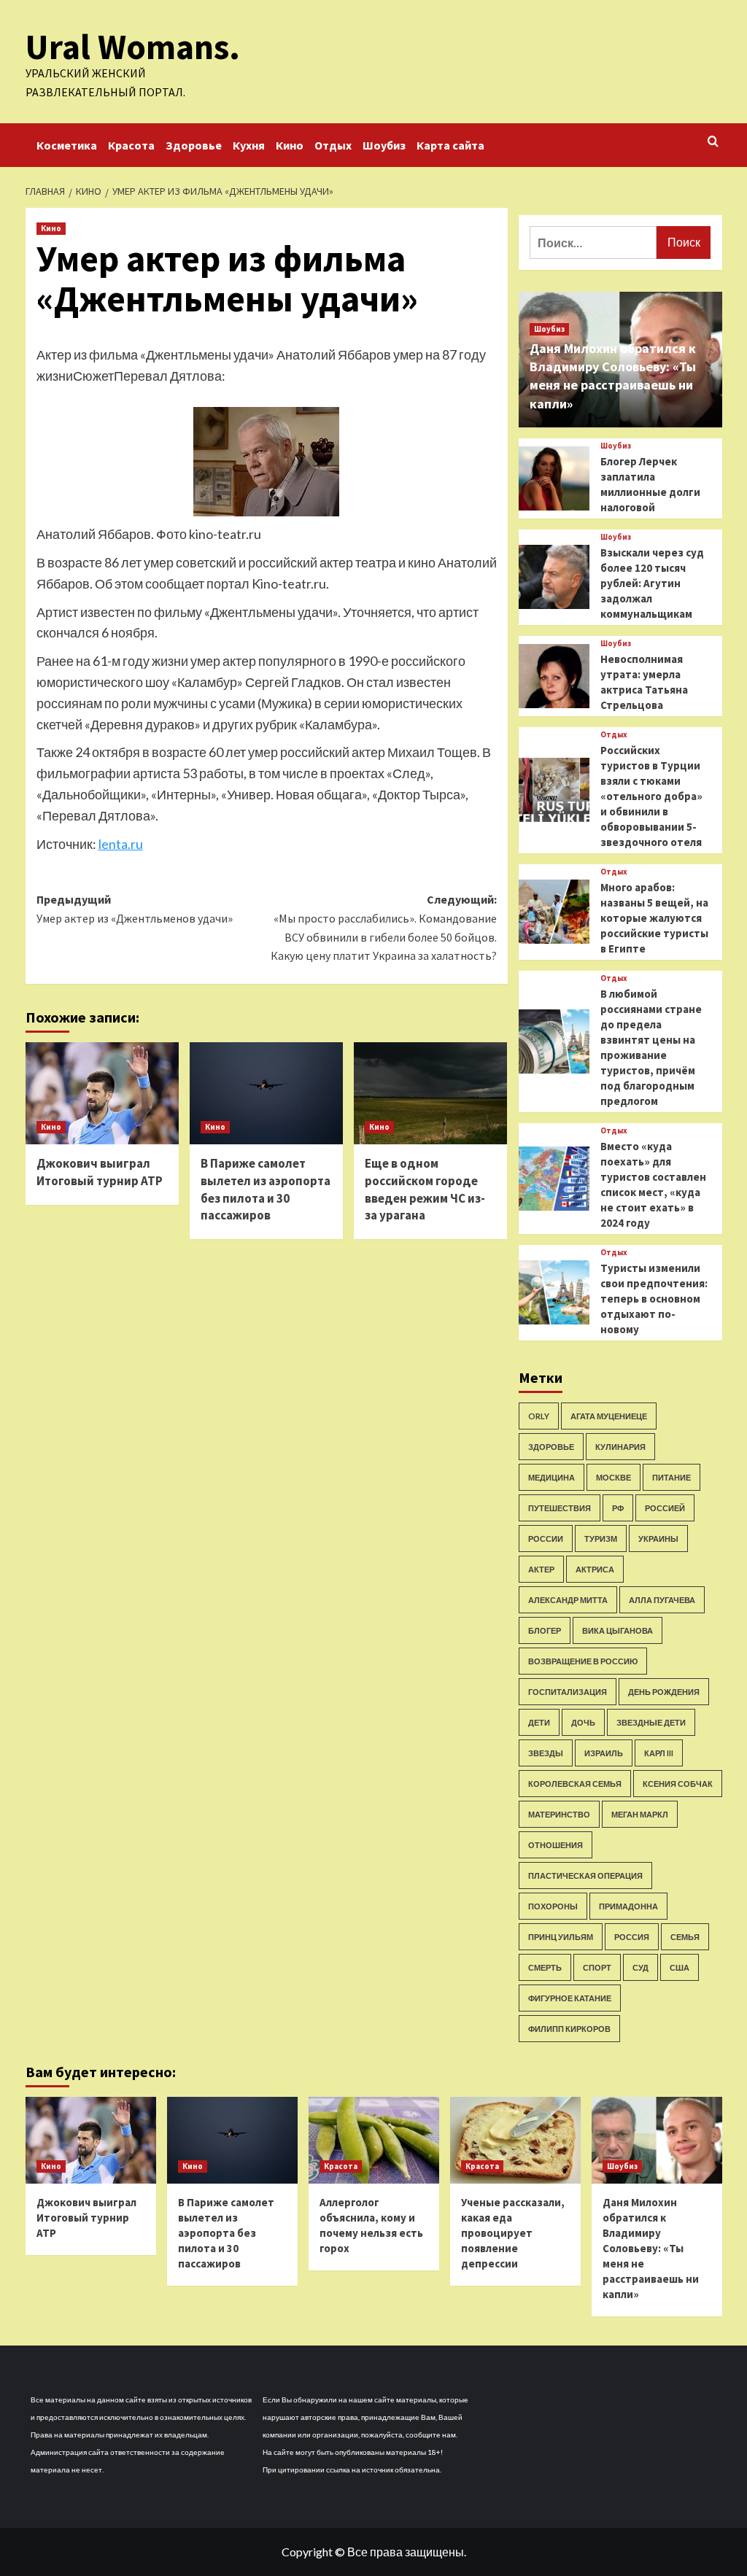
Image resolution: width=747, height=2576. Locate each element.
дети (539, 1722)
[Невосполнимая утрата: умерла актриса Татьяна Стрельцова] (554, 676)
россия (632, 1937)
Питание (671, 1477)
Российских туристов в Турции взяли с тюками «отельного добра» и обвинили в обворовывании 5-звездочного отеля (651, 796)
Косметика (67, 145)
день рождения (664, 1692)
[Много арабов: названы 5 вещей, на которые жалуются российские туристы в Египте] (554, 912)
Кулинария (620, 1447)
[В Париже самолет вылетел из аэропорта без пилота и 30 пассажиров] (266, 1093)
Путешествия (560, 1508)
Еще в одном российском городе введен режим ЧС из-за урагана (425, 1189)
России (546, 1539)
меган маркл (640, 1814)
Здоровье (194, 145)
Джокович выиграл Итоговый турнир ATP (100, 1172)
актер (541, 1569)
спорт (597, 1967)
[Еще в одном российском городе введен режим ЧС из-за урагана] (430, 1093)
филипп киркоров (569, 2029)
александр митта (568, 1600)
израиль (604, 1753)
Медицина (551, 1477)
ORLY (539, 1416)
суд (640, 1967)
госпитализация (568, 1692)
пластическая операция (585, 1875)
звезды (546, 1753)
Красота (131, 145)
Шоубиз (384, 145)
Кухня (249, 145)
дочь (583, 1722)
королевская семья (575, 1784)
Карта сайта (450, 145)
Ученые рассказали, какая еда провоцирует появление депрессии (513, 2233)
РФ (618, 1508)
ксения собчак (678, 1784)
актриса (595, 1569)
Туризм (601, 1539)
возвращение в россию (583, 1661)
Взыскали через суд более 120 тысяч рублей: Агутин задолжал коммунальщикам (652, 583)
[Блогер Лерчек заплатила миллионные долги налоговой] (554, 478)
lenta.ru (121, 844)
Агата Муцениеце (609, 1416)
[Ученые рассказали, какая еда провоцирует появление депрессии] (515, 2140)
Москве (614, 1477)
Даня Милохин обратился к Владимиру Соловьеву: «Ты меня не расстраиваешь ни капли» (651, 2248)
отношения (556, 1845)
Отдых (333, 145)
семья (685, 1937)
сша (680, 1967)
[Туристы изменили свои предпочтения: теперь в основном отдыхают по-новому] (554, 1292)
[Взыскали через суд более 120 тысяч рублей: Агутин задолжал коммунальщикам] (554, 577)
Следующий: (384, 927)
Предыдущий (135, 909)
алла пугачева (662, 1600)
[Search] (713, 142)
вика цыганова (618, 1630)
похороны (553, 1906)
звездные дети (651, 1722)
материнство (559, 1814)
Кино (290, 145)
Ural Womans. (133, 47)
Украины (658, 1539)
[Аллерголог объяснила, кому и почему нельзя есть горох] (374, 2140)
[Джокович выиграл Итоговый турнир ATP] (102, 1093)
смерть (545, 1967)
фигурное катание (570, 1998)
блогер (545, 1630)
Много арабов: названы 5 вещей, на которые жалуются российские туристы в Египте (654, 918)
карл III (659, 1753)
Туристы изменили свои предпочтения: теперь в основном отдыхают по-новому (654, 1299)
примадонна (628, 1906)
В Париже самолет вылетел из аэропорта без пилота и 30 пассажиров (266, 1189)
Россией (665, 1508)
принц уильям (561, 1937)
